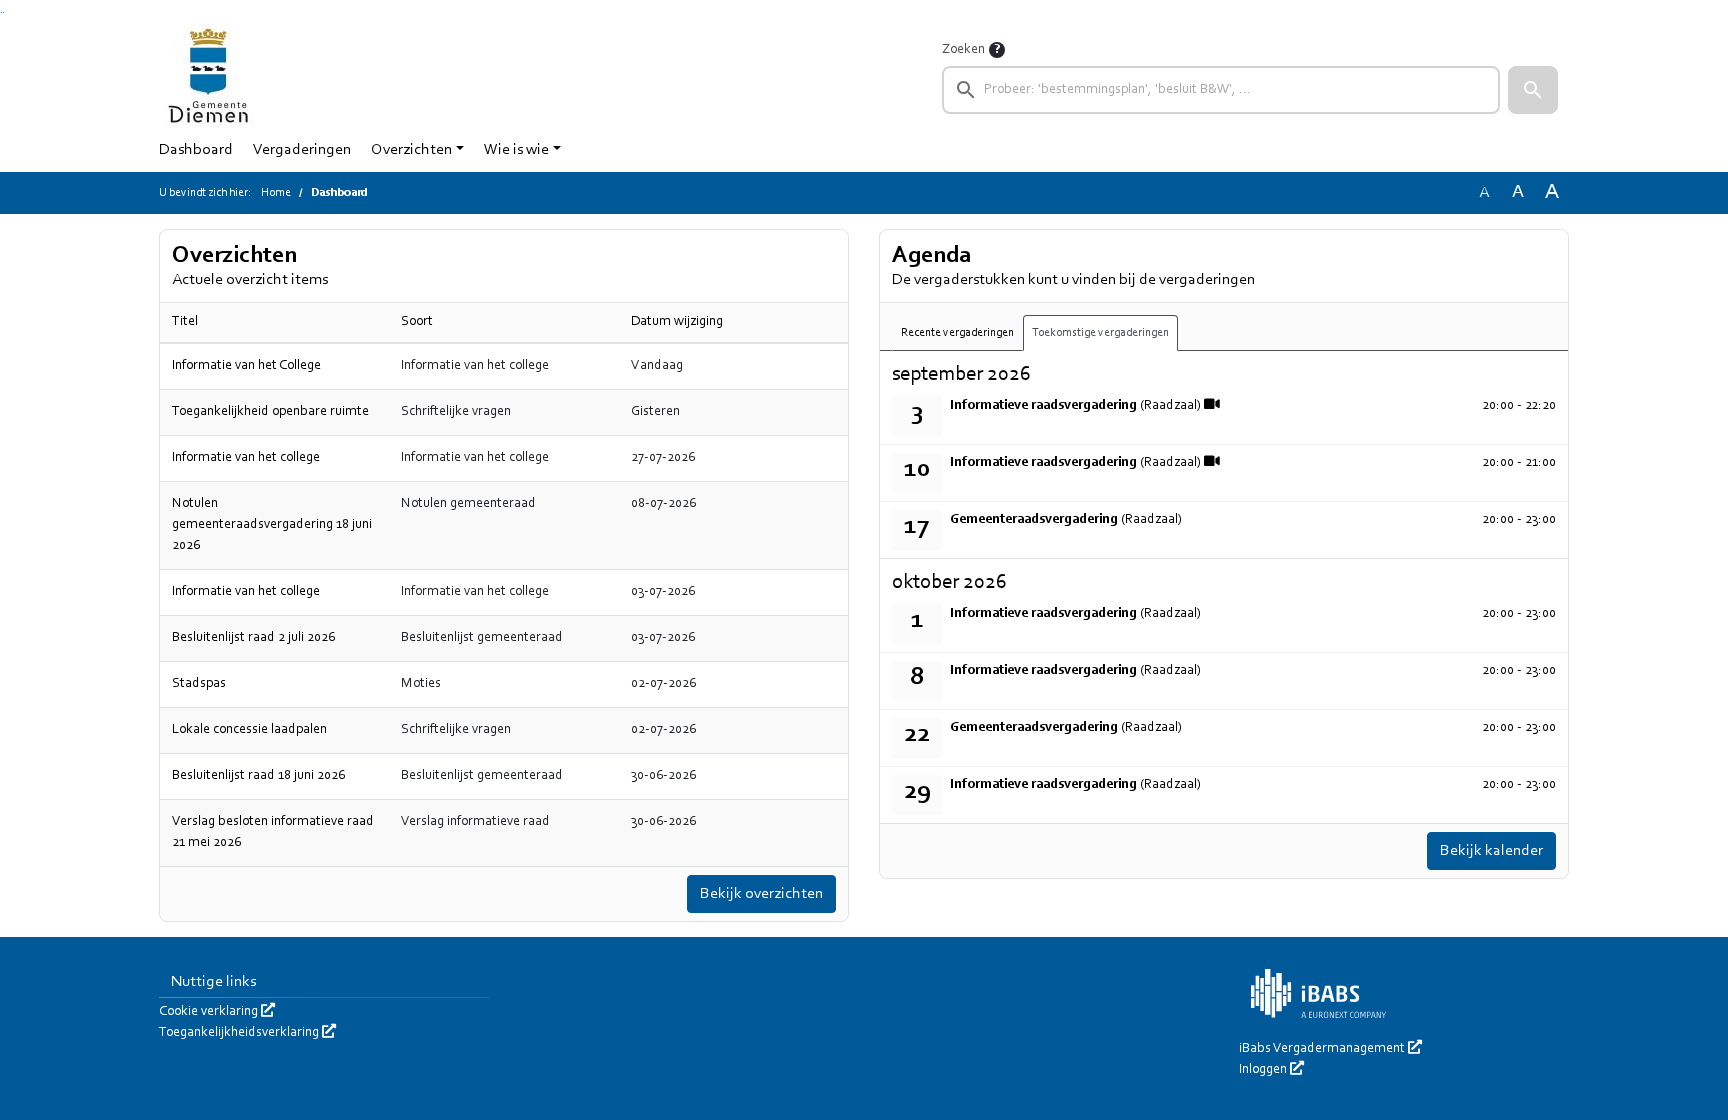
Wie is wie (516, 150)
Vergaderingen (302, 150)
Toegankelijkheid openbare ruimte (270, 412)
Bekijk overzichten (761, 894)
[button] (1533, 90)
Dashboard (196, 150)
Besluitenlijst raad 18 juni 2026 (258, 776)
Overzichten (411, 150)
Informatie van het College (246, 366)
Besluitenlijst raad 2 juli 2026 (253, 638)
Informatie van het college (246, 458)
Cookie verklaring (217, 1012)
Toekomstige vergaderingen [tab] (1100, 333)
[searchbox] (1221, 90)
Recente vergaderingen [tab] (957, 333)
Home (276, 193)
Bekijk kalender (1491, 851)
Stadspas (199, 684)
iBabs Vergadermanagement (1330, 1049)
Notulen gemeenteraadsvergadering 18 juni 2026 (272, 525)
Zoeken (963, 50)
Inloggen (1271, 1070)
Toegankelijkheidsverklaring (247, 1033)
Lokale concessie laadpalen (249, 730)
